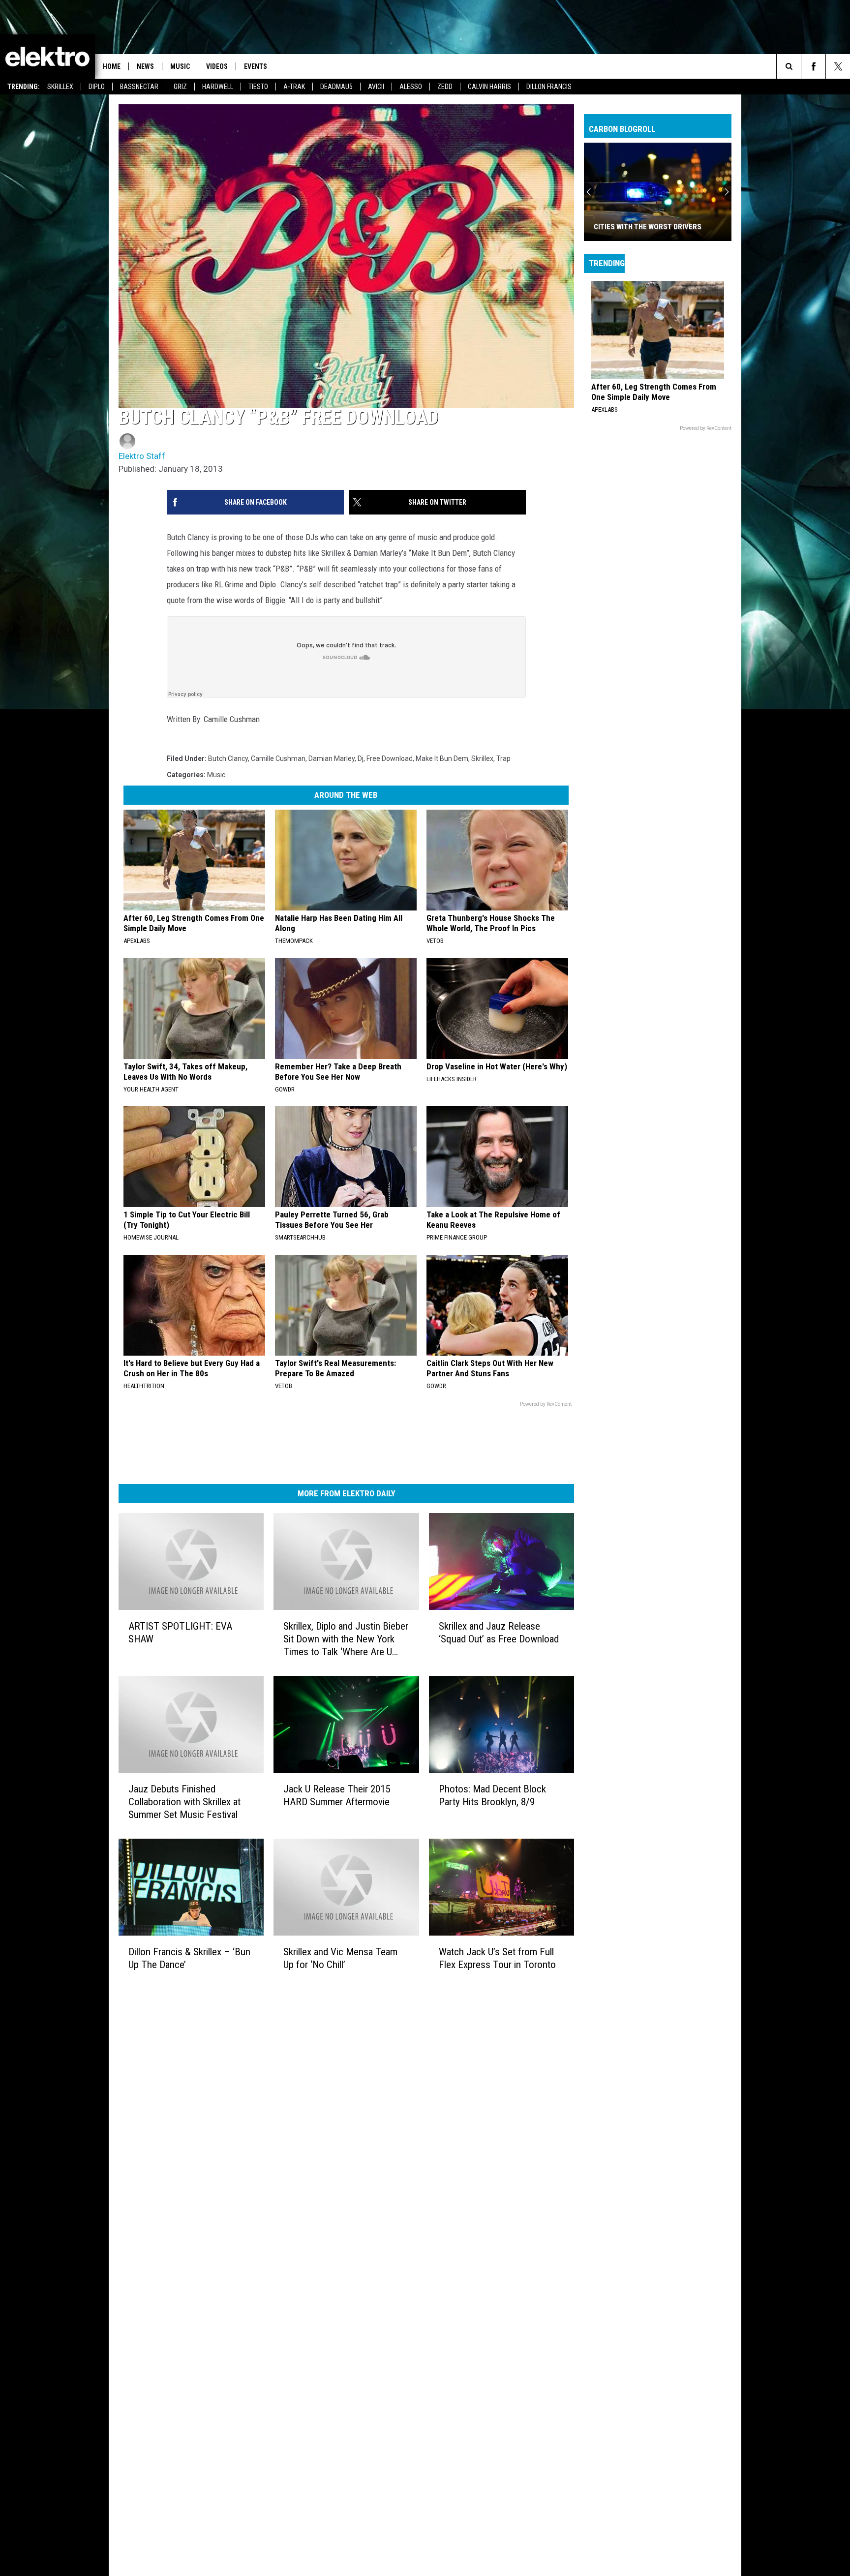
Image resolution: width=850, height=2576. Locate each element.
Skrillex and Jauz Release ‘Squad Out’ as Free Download (499, 1633)
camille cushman (278, 758)
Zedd (445, 87)
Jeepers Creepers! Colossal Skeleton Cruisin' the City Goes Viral (650, 222)
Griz (180, 87)
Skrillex (60, 87)
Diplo (97, 87)
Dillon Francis (549, 87)
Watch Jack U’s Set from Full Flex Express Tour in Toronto (497, 1958)
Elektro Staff (142, 456)
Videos (217, 66)
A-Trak (294, 87)
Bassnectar (139, 87)
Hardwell (218, 87)
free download (390, 758)
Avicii (376, 87)
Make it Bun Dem (442, 758)
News (145, 66)
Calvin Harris (489, 87)
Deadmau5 (336, 87)
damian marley (332, 758)
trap (503, 758)
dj (361, 758)
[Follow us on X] (838, 66)
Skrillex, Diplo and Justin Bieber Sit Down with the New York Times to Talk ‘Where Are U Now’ (346, 1639)
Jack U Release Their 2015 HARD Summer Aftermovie (337, 1795)
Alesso (411, 87)
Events (256, 66)
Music (180, 66)
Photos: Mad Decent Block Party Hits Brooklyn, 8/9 (492, 1795)
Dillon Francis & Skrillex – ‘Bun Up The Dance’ (189, 1958)
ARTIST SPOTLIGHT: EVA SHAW (180, 1633)
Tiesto (258, 87)
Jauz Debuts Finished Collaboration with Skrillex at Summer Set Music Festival (184, 1802)
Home (112, 66)
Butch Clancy (228, 758)
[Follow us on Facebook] (813, 66)
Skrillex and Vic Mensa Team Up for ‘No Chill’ (340, 1958)
